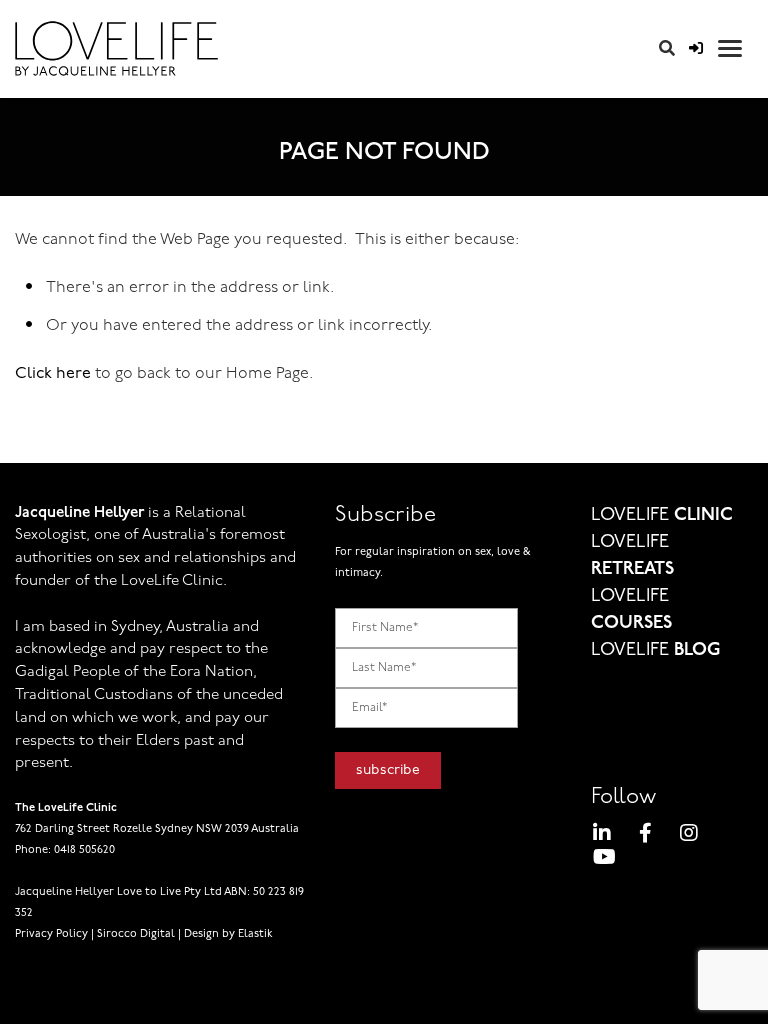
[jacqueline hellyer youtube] (604, 860)
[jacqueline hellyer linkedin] (602, 836)
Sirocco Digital (136, 934)
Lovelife (662, 516)
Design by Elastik (228, 934)
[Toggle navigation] (730, 48)
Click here (53, 374)
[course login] (696, 49)
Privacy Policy (51, 934)
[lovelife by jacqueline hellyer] (280, 48)
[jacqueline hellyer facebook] (645, 836)
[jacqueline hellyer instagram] (689, 836)
